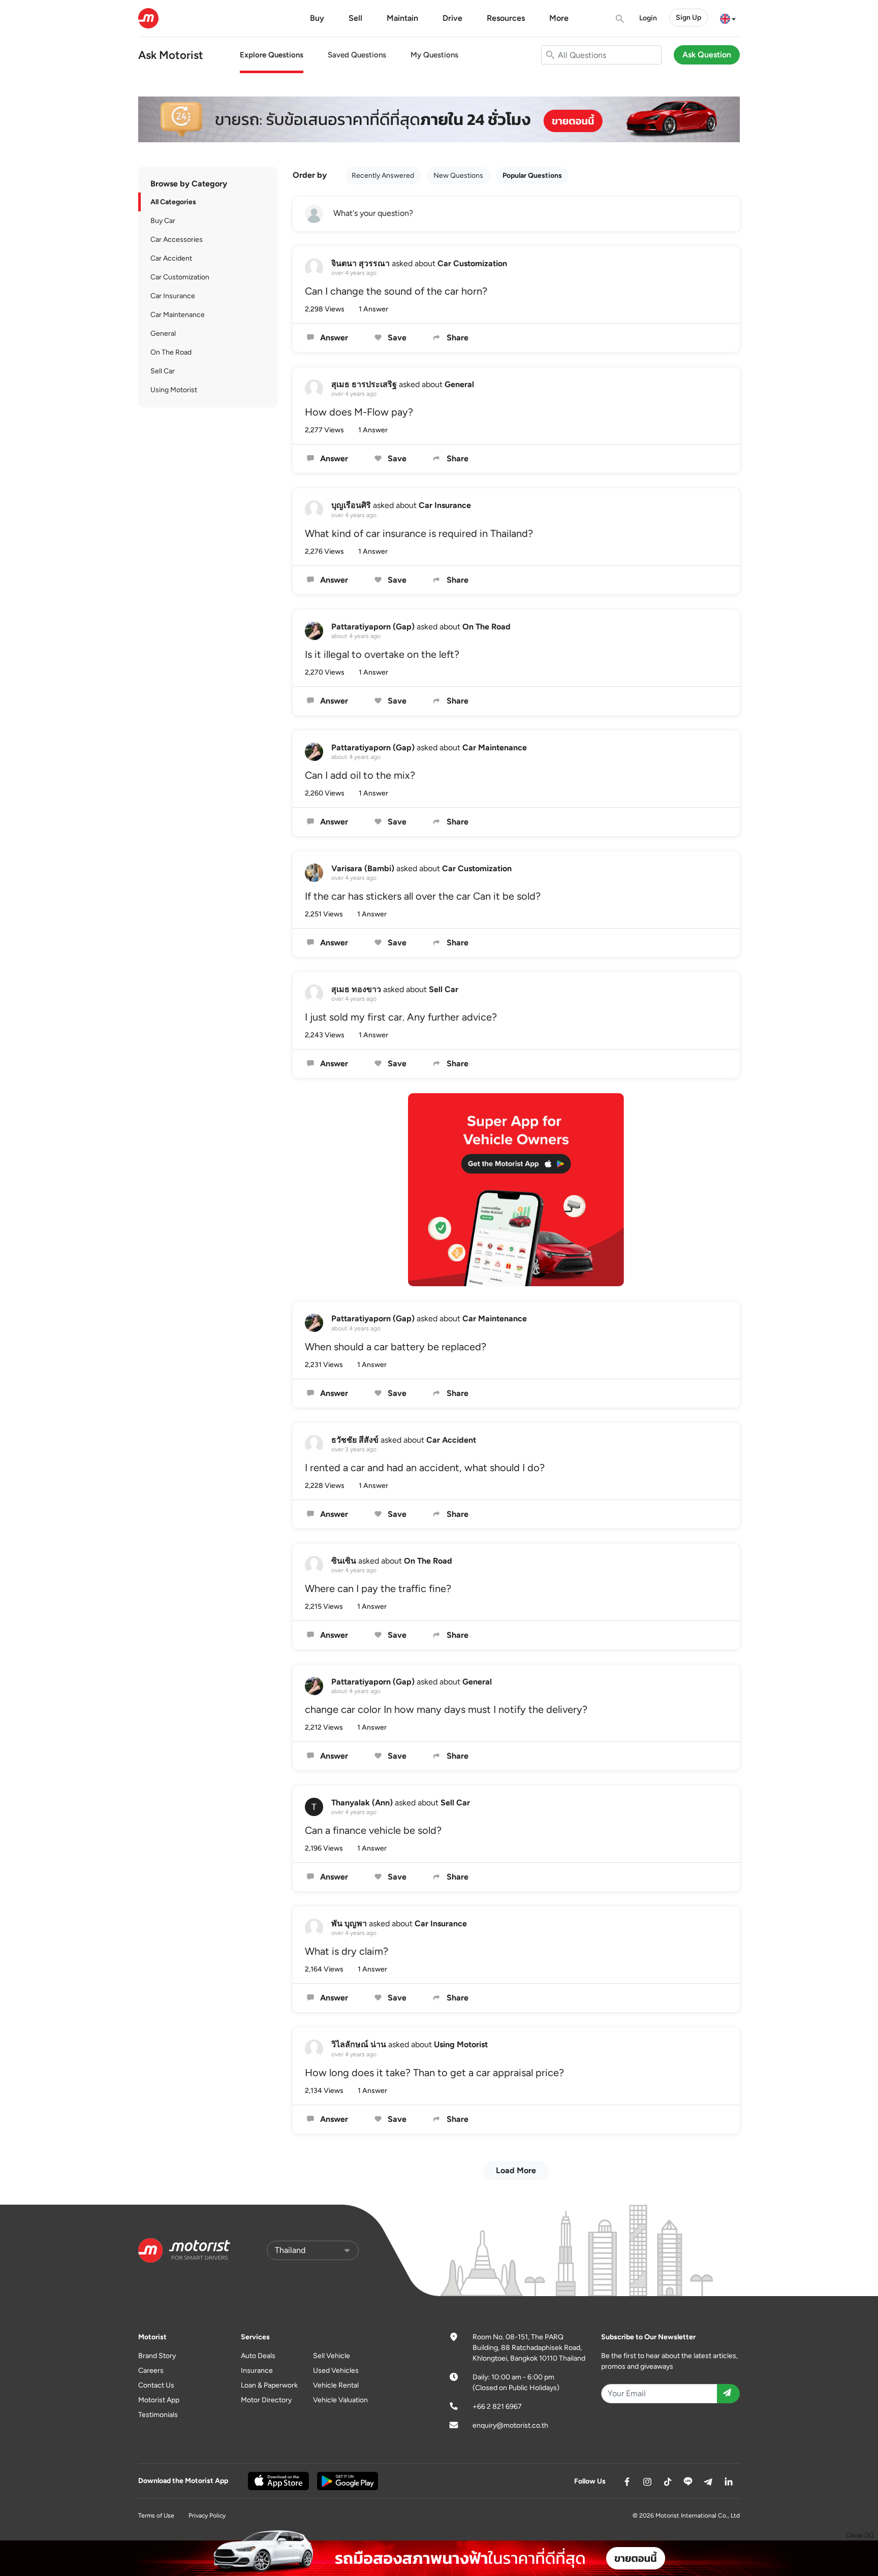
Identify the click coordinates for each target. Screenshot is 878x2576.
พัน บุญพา (349, 1923)
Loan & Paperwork (269, 2385)
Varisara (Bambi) (363, 868)
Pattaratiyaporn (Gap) (373, 627)
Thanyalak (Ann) (362, 1803)
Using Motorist (174, 390)
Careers (151, 2371)
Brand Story (157, 2356)
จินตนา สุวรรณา (360, 263)
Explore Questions (272, 55)
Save (396, 338)
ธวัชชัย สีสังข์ (355, 1440)
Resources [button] (506, 18)
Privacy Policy (207, 2516)
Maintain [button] (402, 18)
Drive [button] (452, 18)
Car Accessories (177, 240)
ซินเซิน (344, 1561)
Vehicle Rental (336, 2385)
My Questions (434, 55)
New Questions (458, 176)
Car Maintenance (178, 315)
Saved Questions (357, 55)
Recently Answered (383, 176)
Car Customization (180, 277)
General (163, 333)
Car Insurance (173, 296)
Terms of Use (156, 2516)
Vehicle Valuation (340, 2400)
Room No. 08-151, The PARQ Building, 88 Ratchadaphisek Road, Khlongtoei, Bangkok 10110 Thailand (529, 2348)
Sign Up (688, 18)
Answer (333, 338)
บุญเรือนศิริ (351, 505)
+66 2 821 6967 (497, 2407)
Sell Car (163, 371)
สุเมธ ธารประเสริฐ (364, 384)
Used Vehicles (336, 2371)
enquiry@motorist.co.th (510, 2425)
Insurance (257, 2371)
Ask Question (707, 55)
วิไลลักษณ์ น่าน (359, 2044)
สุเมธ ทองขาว (356, 989)
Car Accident (171, 258)
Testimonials (158, 2415)
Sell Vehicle (332, 2356)
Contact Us (156, 2385)
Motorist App (159, 2400)
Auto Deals (258, 2356)
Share (456, 338)
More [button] (559, 18)
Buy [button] (317, 18)
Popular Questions (532, 176)
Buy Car (163, 221)
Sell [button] (355, 18)
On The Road (171, 352)
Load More (516, 2170)
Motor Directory (266, 2400)
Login (648, 18)
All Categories (173, 202)
